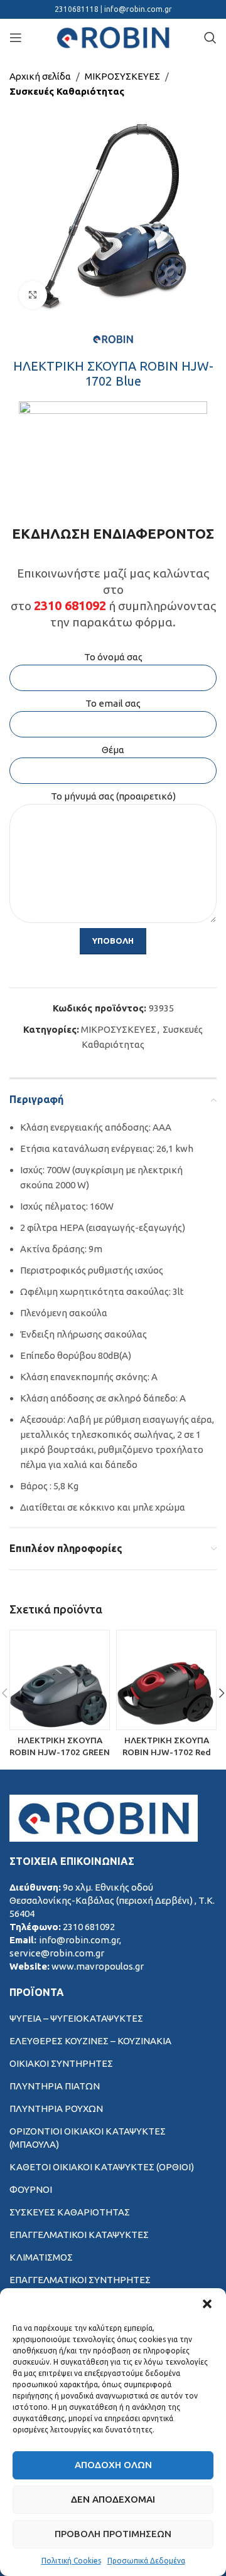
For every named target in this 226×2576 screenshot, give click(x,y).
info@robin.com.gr (138, 9)
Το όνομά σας (113, 657)
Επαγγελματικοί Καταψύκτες (79, 2235)
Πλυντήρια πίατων (55, 2086)
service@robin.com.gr (57, 1953)
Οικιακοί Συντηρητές (61, 2063)
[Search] (210, 38)
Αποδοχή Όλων (113, 2465)
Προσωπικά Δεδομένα (146, 2561)
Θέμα (113, 750)
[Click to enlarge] (33, 295)
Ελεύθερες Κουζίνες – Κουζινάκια (90, 2041)
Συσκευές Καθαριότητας (67, 91)
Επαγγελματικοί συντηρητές (80, 2280)
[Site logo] (113, 37)
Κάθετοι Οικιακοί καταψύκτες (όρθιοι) (102, 2167)
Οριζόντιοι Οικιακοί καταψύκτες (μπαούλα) (88, 2138)
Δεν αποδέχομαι (113, 2499)
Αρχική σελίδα (40, 76)
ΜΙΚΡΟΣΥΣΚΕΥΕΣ (122, 76)
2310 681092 (70, 605)
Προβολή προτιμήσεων (113, 2534)
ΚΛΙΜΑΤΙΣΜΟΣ (41, 2257)
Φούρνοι (31, 2189)
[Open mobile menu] (16, 38)
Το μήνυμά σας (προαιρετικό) (113, 796)
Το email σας (113, 703)
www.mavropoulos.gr (98, 1966)
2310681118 (78, 9)
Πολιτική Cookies (71, 2561)
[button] (207, 2304)
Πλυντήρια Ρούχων (56, 2109)
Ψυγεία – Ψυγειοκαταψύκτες (76, 2018)
